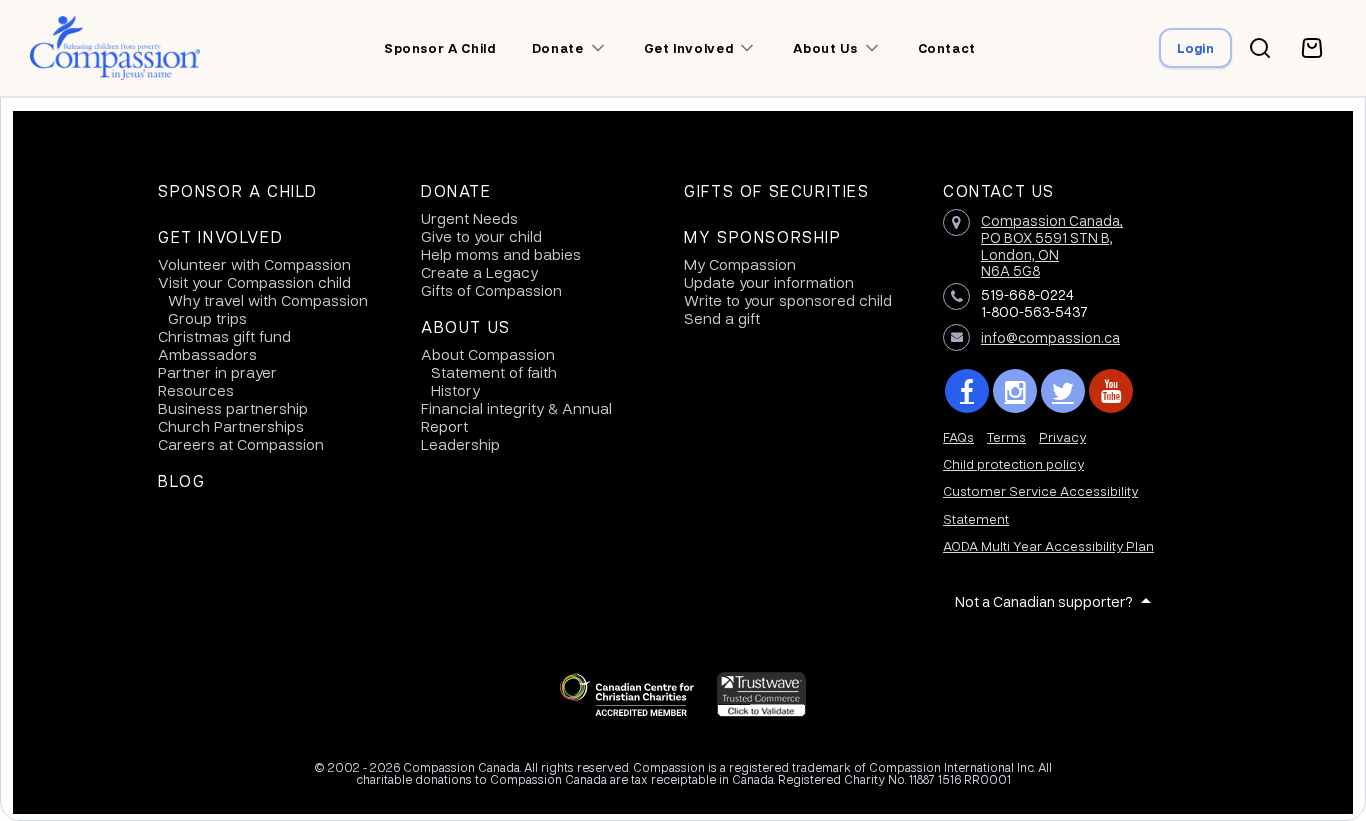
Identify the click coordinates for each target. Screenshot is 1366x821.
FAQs (958, 436)
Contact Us (999, 191)
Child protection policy (1013, 463)
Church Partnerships (231, 426)
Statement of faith (494, 372)
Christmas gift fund (224, 336)
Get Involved (220, 237)
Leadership (460, 444)
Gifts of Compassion (491, 290)
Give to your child (481, 236)
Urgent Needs (469, 218)
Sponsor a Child (238, 191)
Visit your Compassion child (254, 282)
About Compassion (488, 354)
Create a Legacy (479, 272)
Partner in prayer (217, 372)
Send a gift (722, 318)
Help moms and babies (501, 254)
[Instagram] (1015, 391)
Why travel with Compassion (268, 300)
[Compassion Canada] (115, 48)
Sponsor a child (440, 48)
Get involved (689, 48)
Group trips (207, 318)
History (455, 390)
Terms (1006, 436)
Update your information (769, 282)
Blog (181, 481)
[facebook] (967, 391)
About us (825, 48)
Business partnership (233, 408)
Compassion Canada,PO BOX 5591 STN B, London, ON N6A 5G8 (1052, 245)
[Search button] (1260, 48)
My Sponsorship (762, 237)
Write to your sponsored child (788, 300)
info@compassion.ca (1050, 337)
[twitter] (1063, 391)
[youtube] (1111, 391)
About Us (466, 327)
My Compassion (740, 264)
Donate (456, 191)
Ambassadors (207, 354)
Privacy (1062, 436)
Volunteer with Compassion (254, 264)
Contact (947, 48)
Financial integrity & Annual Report (516, 417)
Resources (196, 390)
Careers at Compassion (241, 444)
